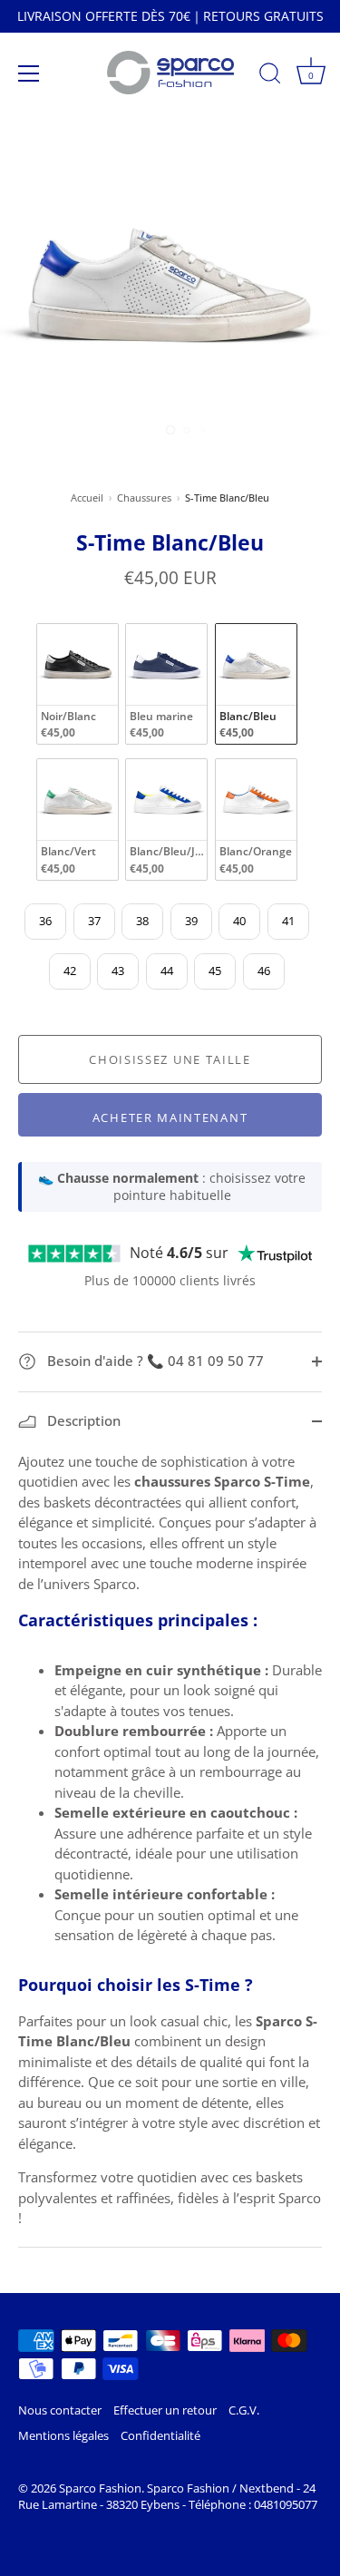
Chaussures (144, 498)
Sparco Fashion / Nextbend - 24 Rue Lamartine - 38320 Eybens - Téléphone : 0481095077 (168, 2496)
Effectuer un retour (165, 2410)
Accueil (87, 498)
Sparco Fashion (100, 2488)
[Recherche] (270, 76)
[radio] (78, 684)
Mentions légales (63, 2435)
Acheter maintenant (170, 1117)
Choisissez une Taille (170, 1059)
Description (82, 1420)
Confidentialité (160, 2435)
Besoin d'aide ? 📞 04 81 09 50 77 (154, 1361)
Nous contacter (60, 2410)
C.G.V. (244, 2410)
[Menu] (29, 73)
